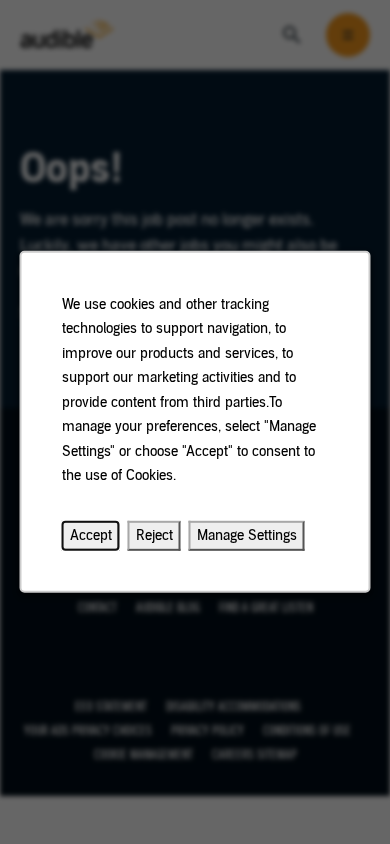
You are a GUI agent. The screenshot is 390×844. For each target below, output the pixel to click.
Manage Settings (247, 535)
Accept (91, 535)
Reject (154, 535)
